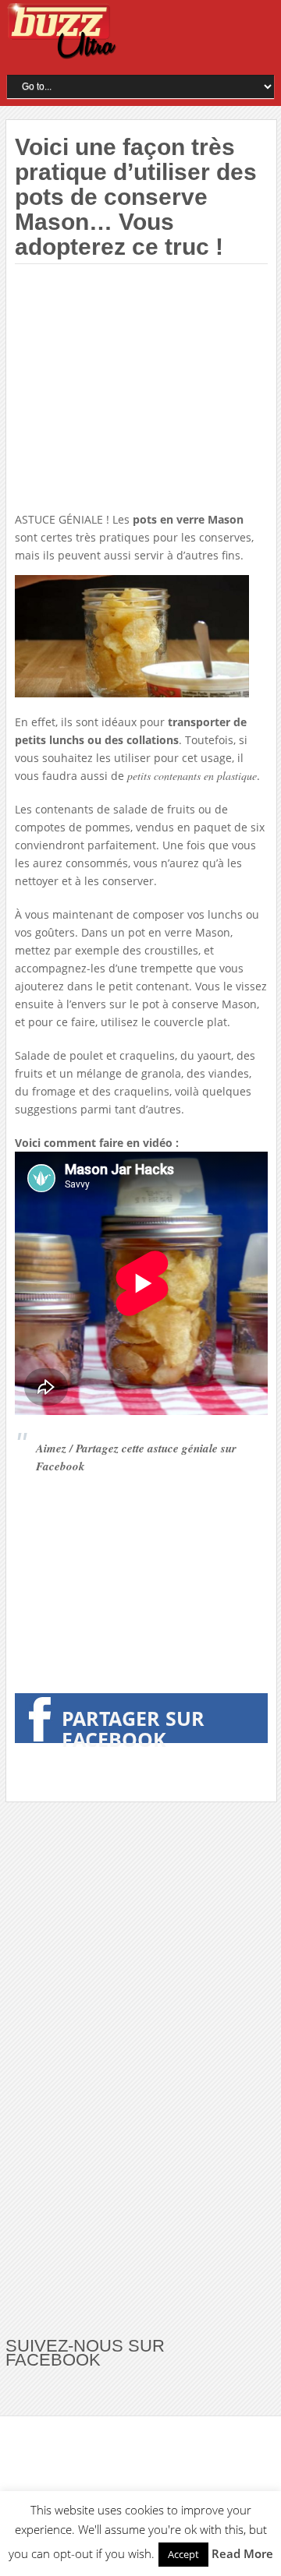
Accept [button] (183, 2554)
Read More (242, 2553)
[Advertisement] (146, 389)
